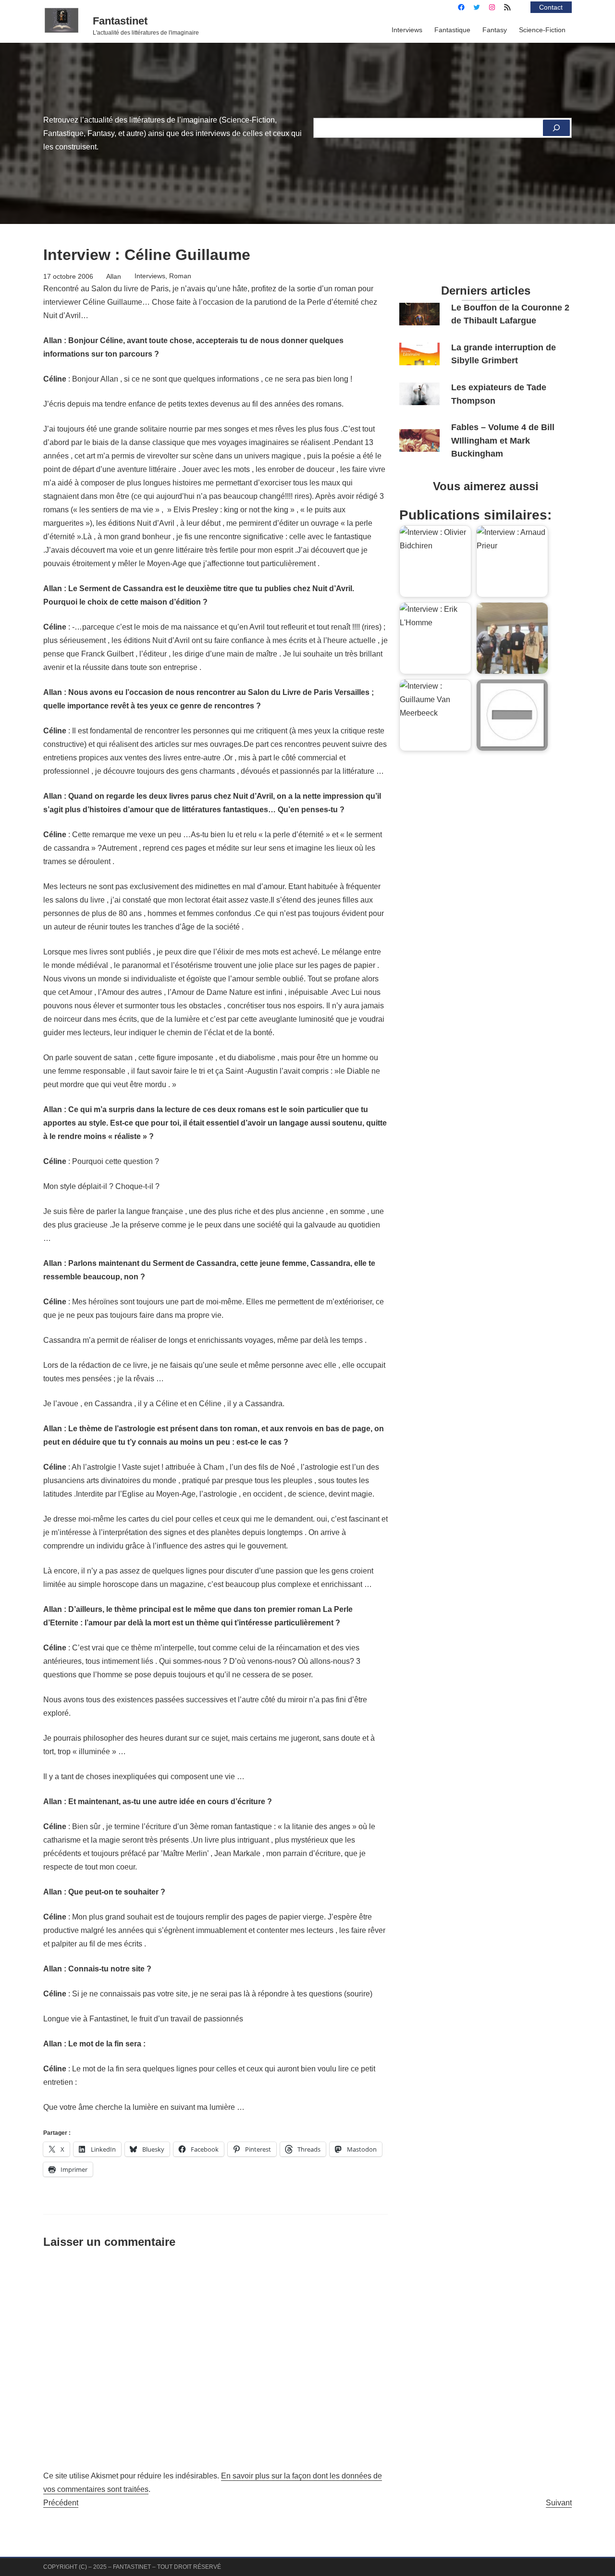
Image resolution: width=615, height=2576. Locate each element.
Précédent (61, 2503)
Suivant (559, 2503)
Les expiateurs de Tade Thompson (499, 394)
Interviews (150, 276)
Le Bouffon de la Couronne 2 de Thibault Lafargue (510, 314)
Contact (551, 7)
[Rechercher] (556, 128)
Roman (180, 276)
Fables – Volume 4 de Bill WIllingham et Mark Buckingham (503, 440)
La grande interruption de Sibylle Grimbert (504, 354)
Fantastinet (120, 21)
